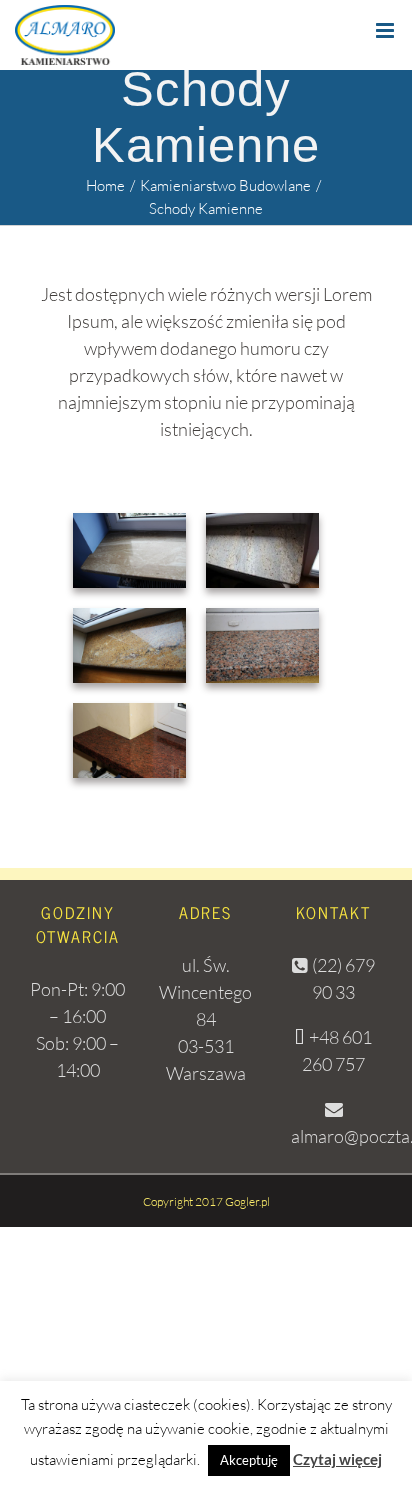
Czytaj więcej (337, 1459)
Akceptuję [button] (249, 1460)
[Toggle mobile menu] (386, 30)
